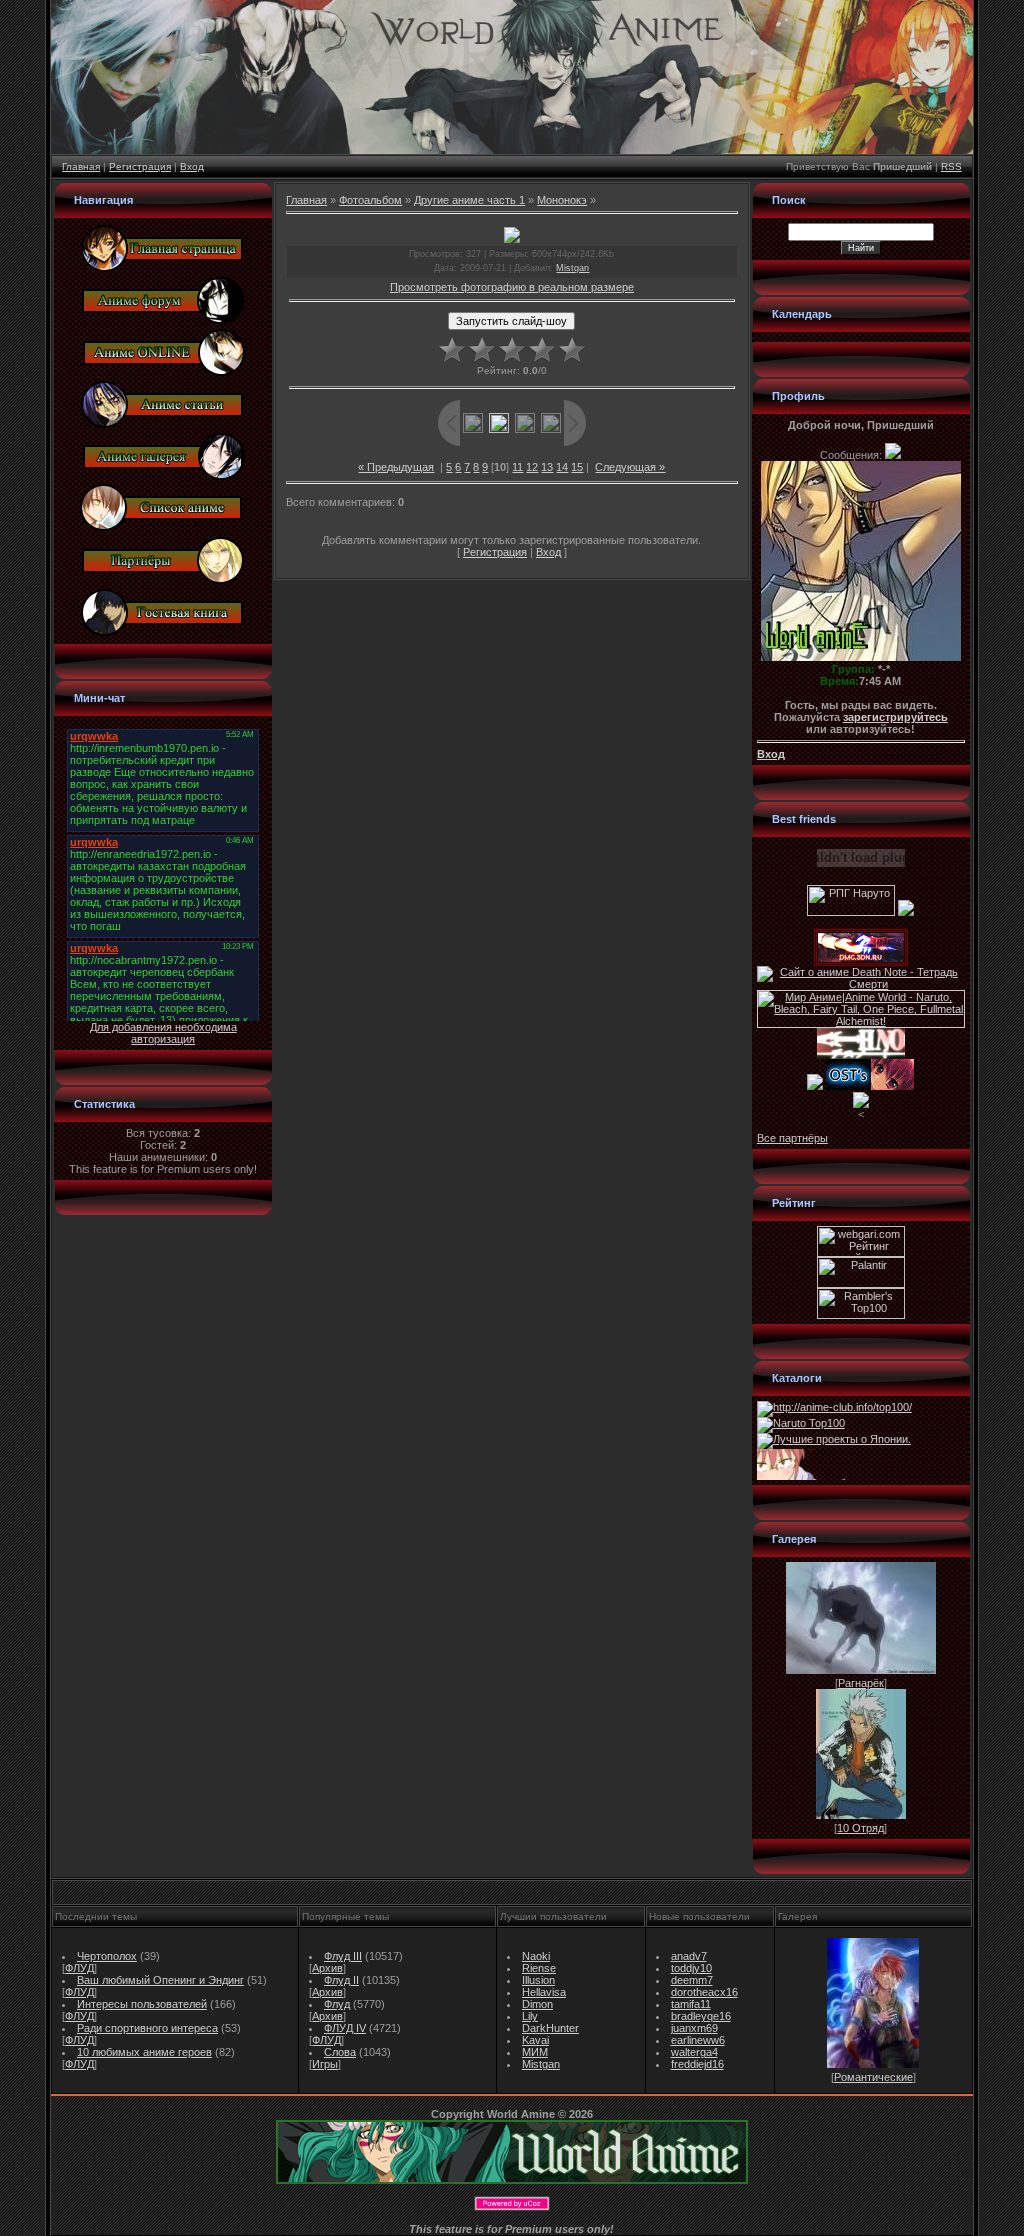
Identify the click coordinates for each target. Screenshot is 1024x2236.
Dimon (537, 2004)
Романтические (873, 2077)
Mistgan (572, 268)
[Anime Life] (815, 1086)
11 (517, 467)
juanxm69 (694, 2028)
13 (547, 467)
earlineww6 (698, 2040)
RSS (951, 166)
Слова (340, 2052)
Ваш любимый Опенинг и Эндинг (160, 1980)
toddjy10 (691, 1968)
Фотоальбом (370, 200)
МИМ (535, 2052)
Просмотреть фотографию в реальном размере (512, 287)
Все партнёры (792, 1138)
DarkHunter (550, 2028)
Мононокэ (562, 200)
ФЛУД (79, 1968)
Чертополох (107, 1956)
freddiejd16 (697, 2064)
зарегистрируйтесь (895, 717)
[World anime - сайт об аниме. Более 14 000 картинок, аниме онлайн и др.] (512, 2180)
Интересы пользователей (142, 2004)
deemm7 (692, 1980)
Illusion (538, 1980)
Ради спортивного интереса (147, 2028)
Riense (539, 1968)
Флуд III (343, 1956)
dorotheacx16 (704, 1992)
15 (577, 467)
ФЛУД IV (345, 2028)
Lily (530, 2016)
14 (562, 467)
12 (532, 467)
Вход (192, 166)
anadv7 (689, 1956)
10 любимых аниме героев (144, 2052)
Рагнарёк (861, 1683)
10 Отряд (860, 1828)
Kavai (535, 2040)
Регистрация (140, 166)
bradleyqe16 (701, 2016)
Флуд (337, 2004)
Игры (325, 2064)
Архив (327, 1968)
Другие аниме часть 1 (469, 200)
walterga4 (694, 2052)
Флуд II (341, 1980)
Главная (81, 166)
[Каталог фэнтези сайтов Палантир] (861, 1284)
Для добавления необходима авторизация (163, 1033)
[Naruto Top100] (801, 1423)
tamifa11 (691, 2004)
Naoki (536, 1956)
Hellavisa (544, 1992)
